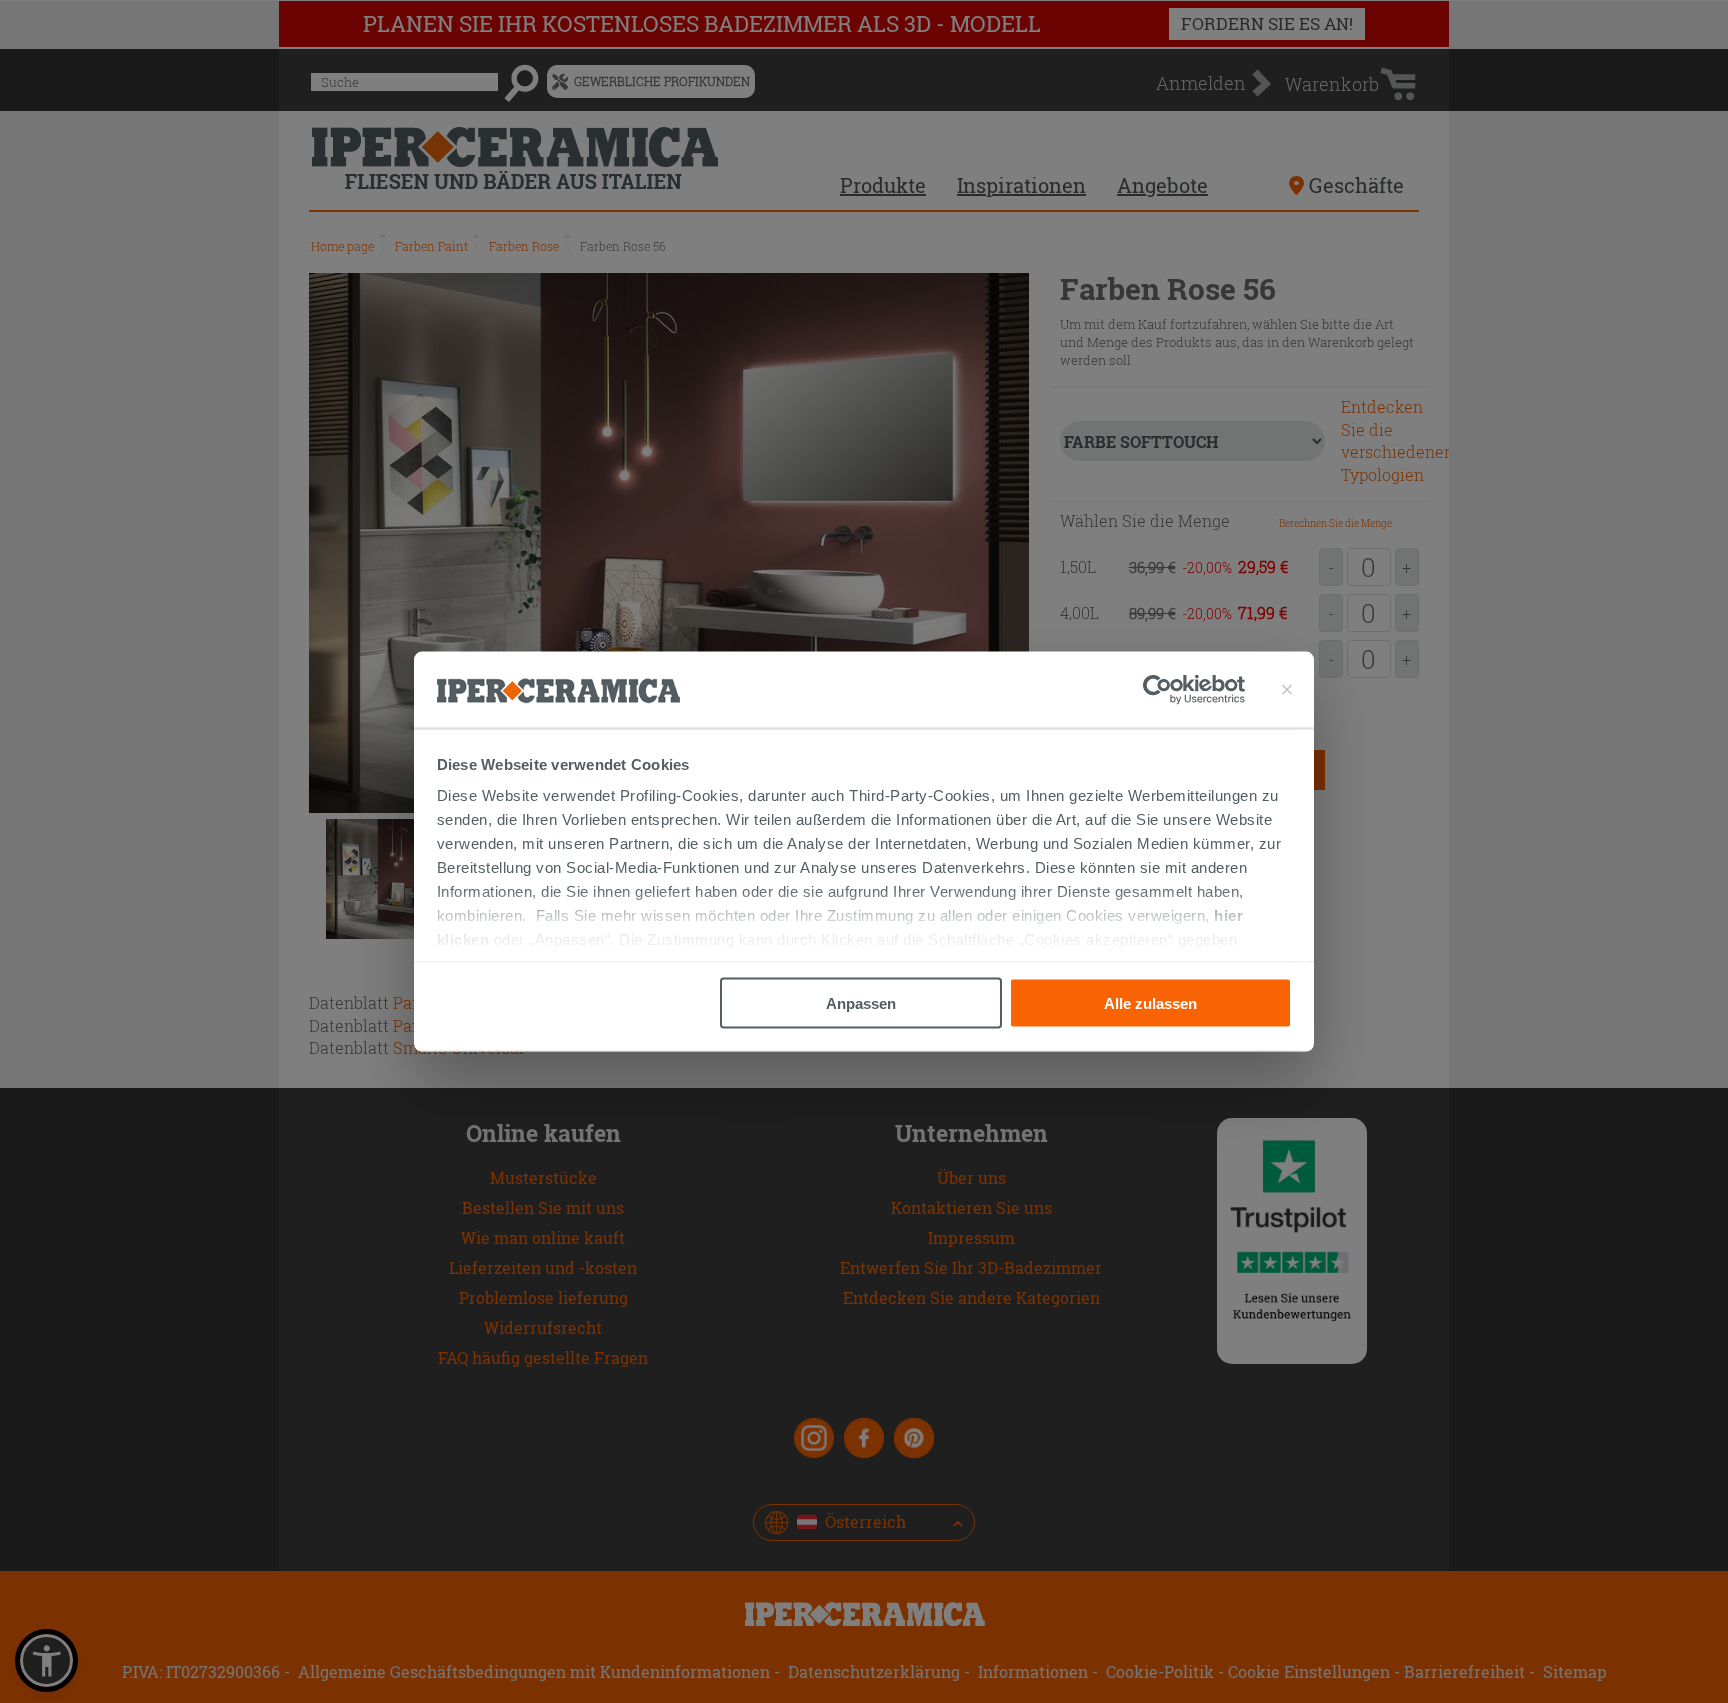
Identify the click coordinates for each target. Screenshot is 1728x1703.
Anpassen (861, 1002)
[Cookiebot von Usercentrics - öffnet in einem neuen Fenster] (1194, 690)
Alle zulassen (1150, 1002)
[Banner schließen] (1287, 690)
